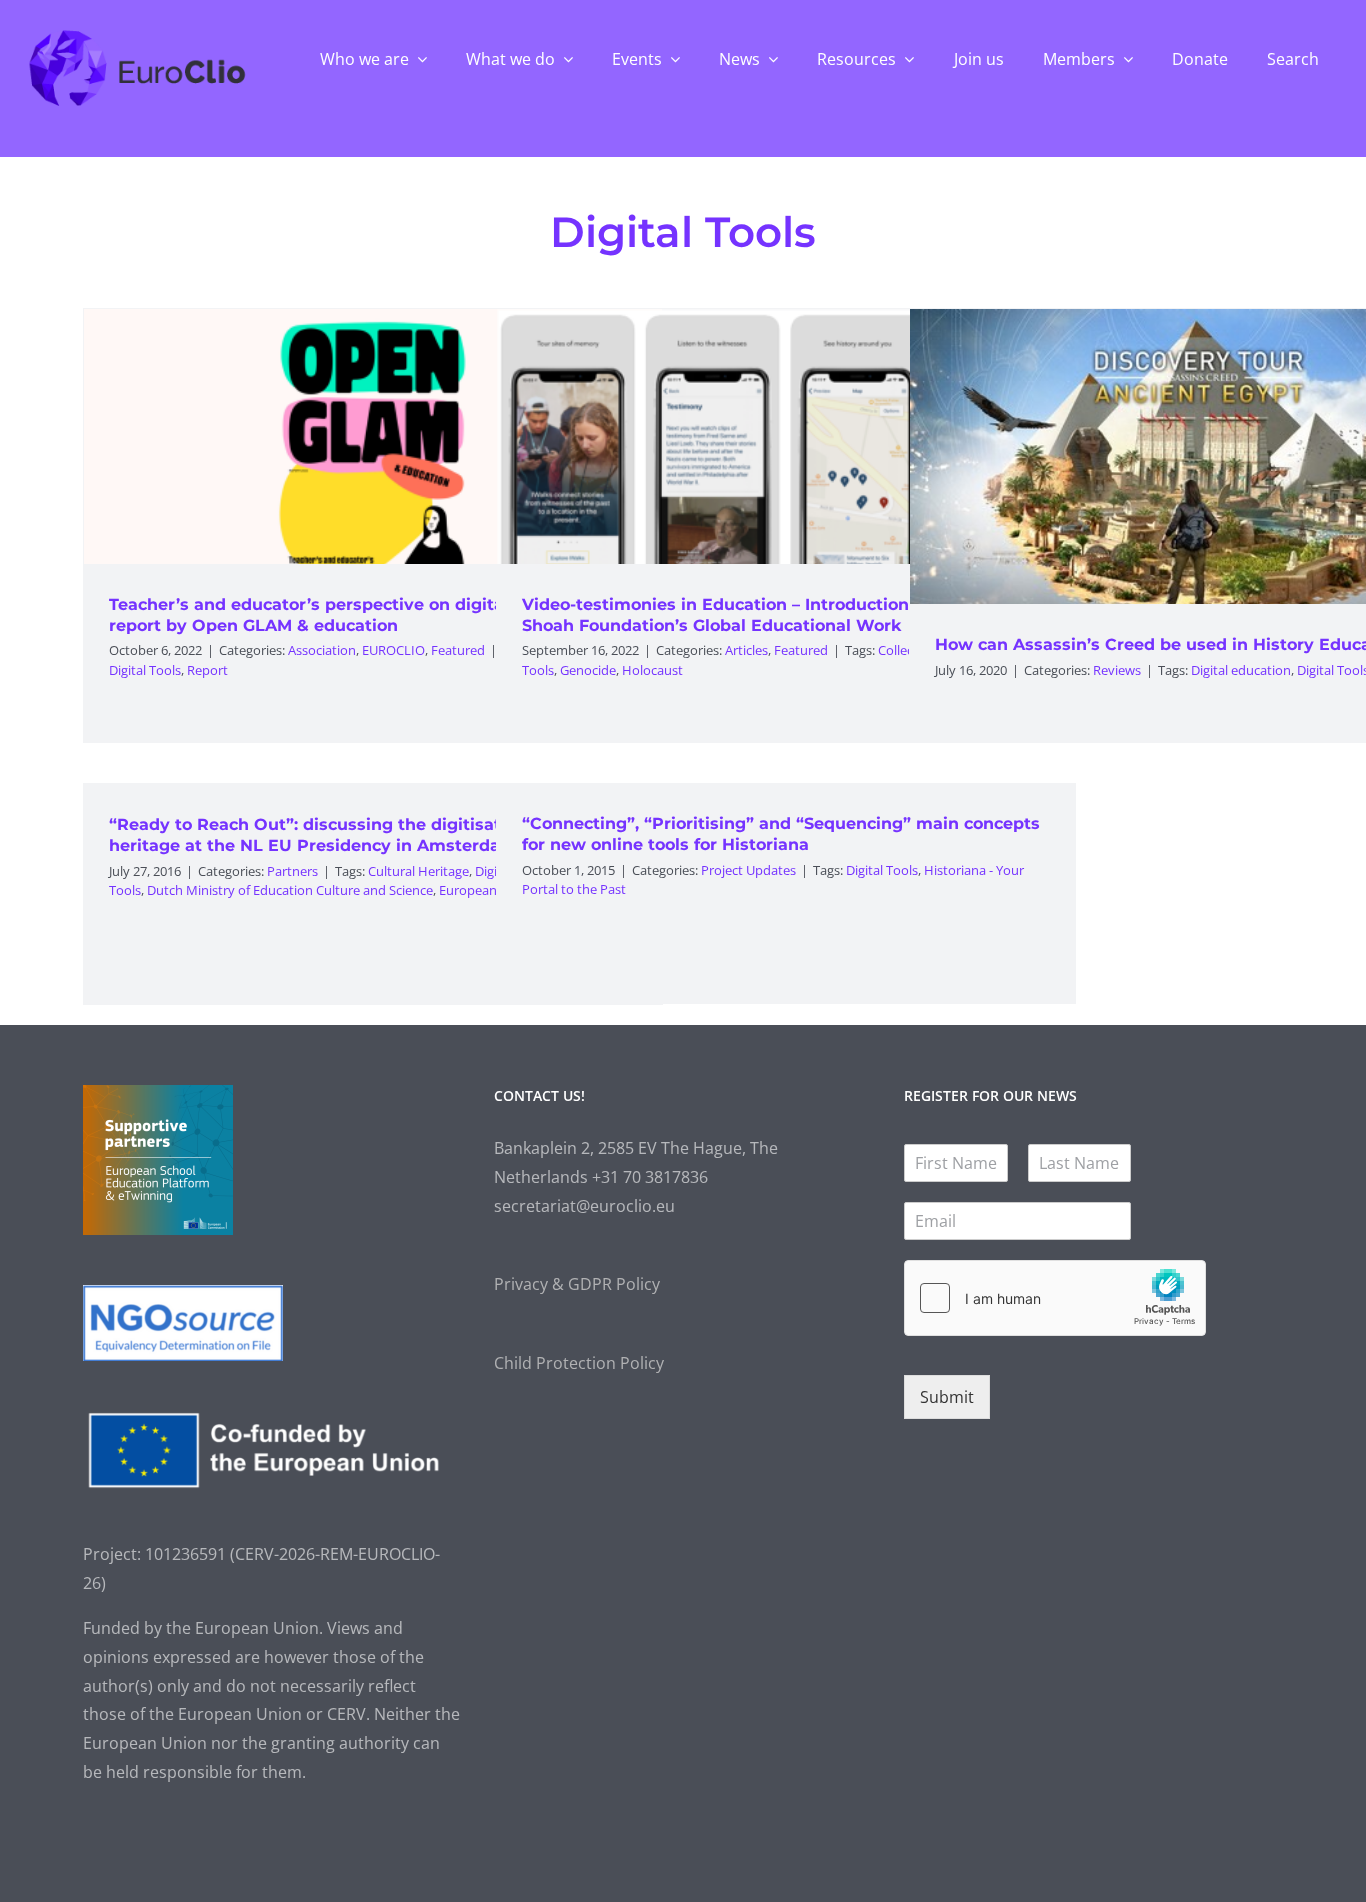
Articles (746, 650)
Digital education (1241, 670)
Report (207, 670)
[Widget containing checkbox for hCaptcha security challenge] (1055, 1298)
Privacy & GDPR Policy (577, 1284)
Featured (458, 650)
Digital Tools (145, 670)
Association (322, 650)
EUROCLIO (393, 650)
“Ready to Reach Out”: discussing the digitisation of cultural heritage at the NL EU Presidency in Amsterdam (363, 835)
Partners (292, 871)
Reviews (1117, 670)
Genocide (588, 670)
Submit (947, 1397)
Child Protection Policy (579, 1363)
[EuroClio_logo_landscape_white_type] (137, 35)
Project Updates (748, 870)
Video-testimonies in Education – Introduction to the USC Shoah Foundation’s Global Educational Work (763, 615)
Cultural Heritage (418, 871)
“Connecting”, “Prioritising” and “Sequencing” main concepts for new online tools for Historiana (781, 834)
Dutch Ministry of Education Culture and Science (290, 890)
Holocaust (652, 670)
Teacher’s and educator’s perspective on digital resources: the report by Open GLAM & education (371, 615)
